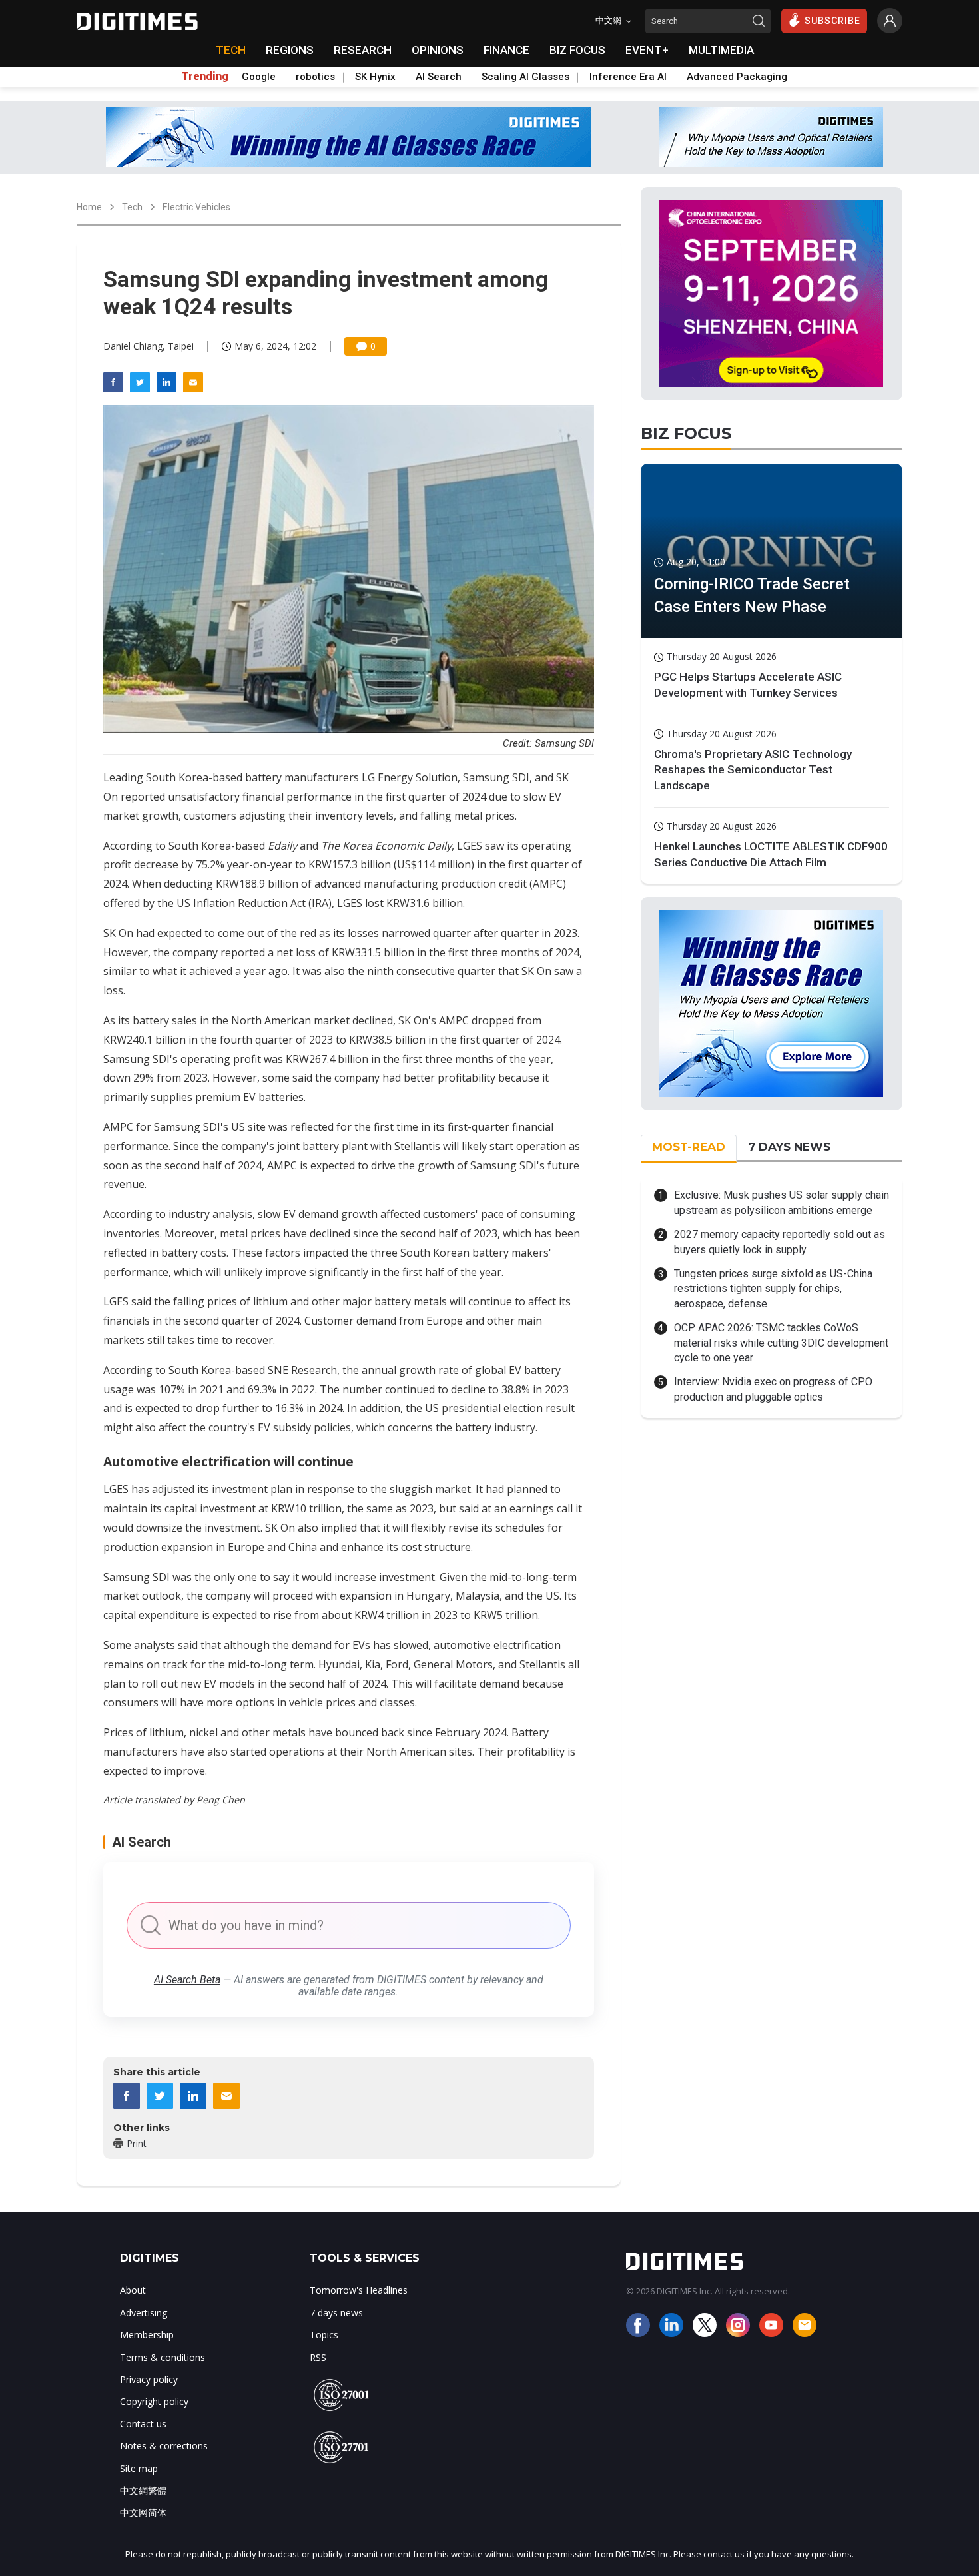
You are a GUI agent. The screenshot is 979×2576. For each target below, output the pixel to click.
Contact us (143, 2424)
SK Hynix (375, 77)
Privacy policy (149, 2379)
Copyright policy (154, 2401)
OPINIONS (438, 50)
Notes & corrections (164, 2446)
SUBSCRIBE (832, 21)
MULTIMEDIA (721, 50)
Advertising (144, 2313)
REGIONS (290, 50)
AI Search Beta (187, 1980)
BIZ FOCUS (577, 50)
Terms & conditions (163, 2357)
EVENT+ (647, 50)
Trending (205, 77)
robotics (315, 77)
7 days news (336, 2313)
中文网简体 (143, 2512)
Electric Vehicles (196, 207)
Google (259, 77)
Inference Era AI (628, 77)
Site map (139, 2468)
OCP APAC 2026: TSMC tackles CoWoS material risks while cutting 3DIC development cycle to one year (781, 1343)
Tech (132, 207)
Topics (324, 2335)
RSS (318, 2357)
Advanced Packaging (737, 77)
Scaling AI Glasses (525, 77)
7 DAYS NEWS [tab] (789, 1147)
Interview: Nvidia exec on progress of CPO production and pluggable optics (773, 1389)
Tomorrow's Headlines (359, 2290)
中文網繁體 (143, 2490)
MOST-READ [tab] (689, 1147)
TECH (231, 50)
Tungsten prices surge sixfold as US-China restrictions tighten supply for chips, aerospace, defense (773, 1289)
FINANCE (506, 50)
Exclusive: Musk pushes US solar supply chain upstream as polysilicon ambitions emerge (782, 1202)
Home (89, 207)
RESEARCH (363, 50)
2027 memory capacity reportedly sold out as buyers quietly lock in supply (780, 1242)
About (133, 2290)
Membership (147, 2335)
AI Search (439, 77)
